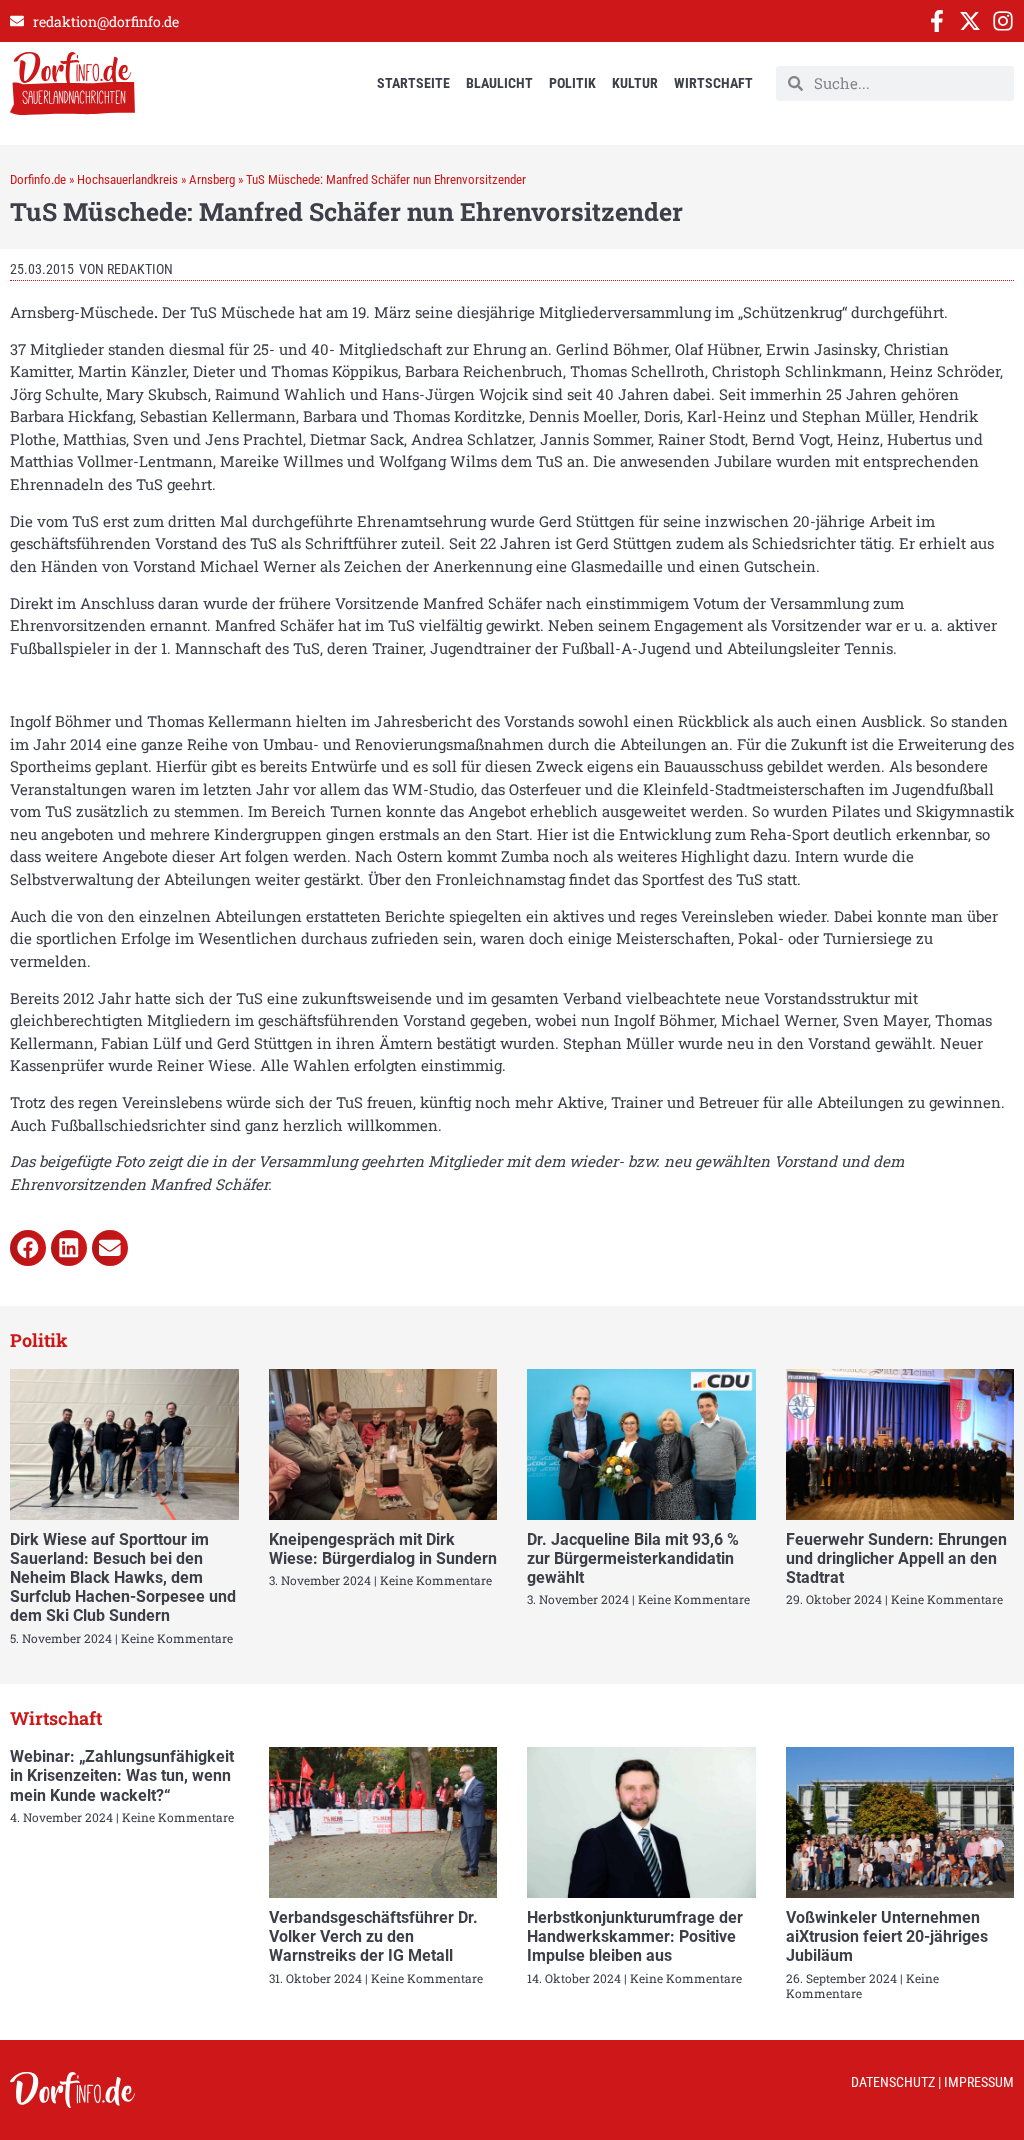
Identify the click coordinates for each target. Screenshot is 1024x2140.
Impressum (979, 2082)
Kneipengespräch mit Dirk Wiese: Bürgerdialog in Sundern (383, 1549)
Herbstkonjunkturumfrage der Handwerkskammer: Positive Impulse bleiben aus (635, 1936)
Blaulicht (499, 83)
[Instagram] (1003, 21)
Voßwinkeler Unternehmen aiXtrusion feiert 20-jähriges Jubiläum (887, 1936)
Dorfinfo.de (38, 179)
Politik (572, 83)
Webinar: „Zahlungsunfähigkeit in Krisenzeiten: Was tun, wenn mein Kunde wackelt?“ (122, 1775)
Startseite (413, 83)
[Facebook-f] (937, 21)
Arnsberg (212, 179)
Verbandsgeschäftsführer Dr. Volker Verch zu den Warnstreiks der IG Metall (373, 1936)
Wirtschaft (713, 83)
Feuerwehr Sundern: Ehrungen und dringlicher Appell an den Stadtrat (896, 1558)
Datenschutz (893, 2082)
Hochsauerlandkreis (127, 179)
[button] (28, 1248)
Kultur (635, 83)
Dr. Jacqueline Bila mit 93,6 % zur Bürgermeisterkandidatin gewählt (633, 1558)
